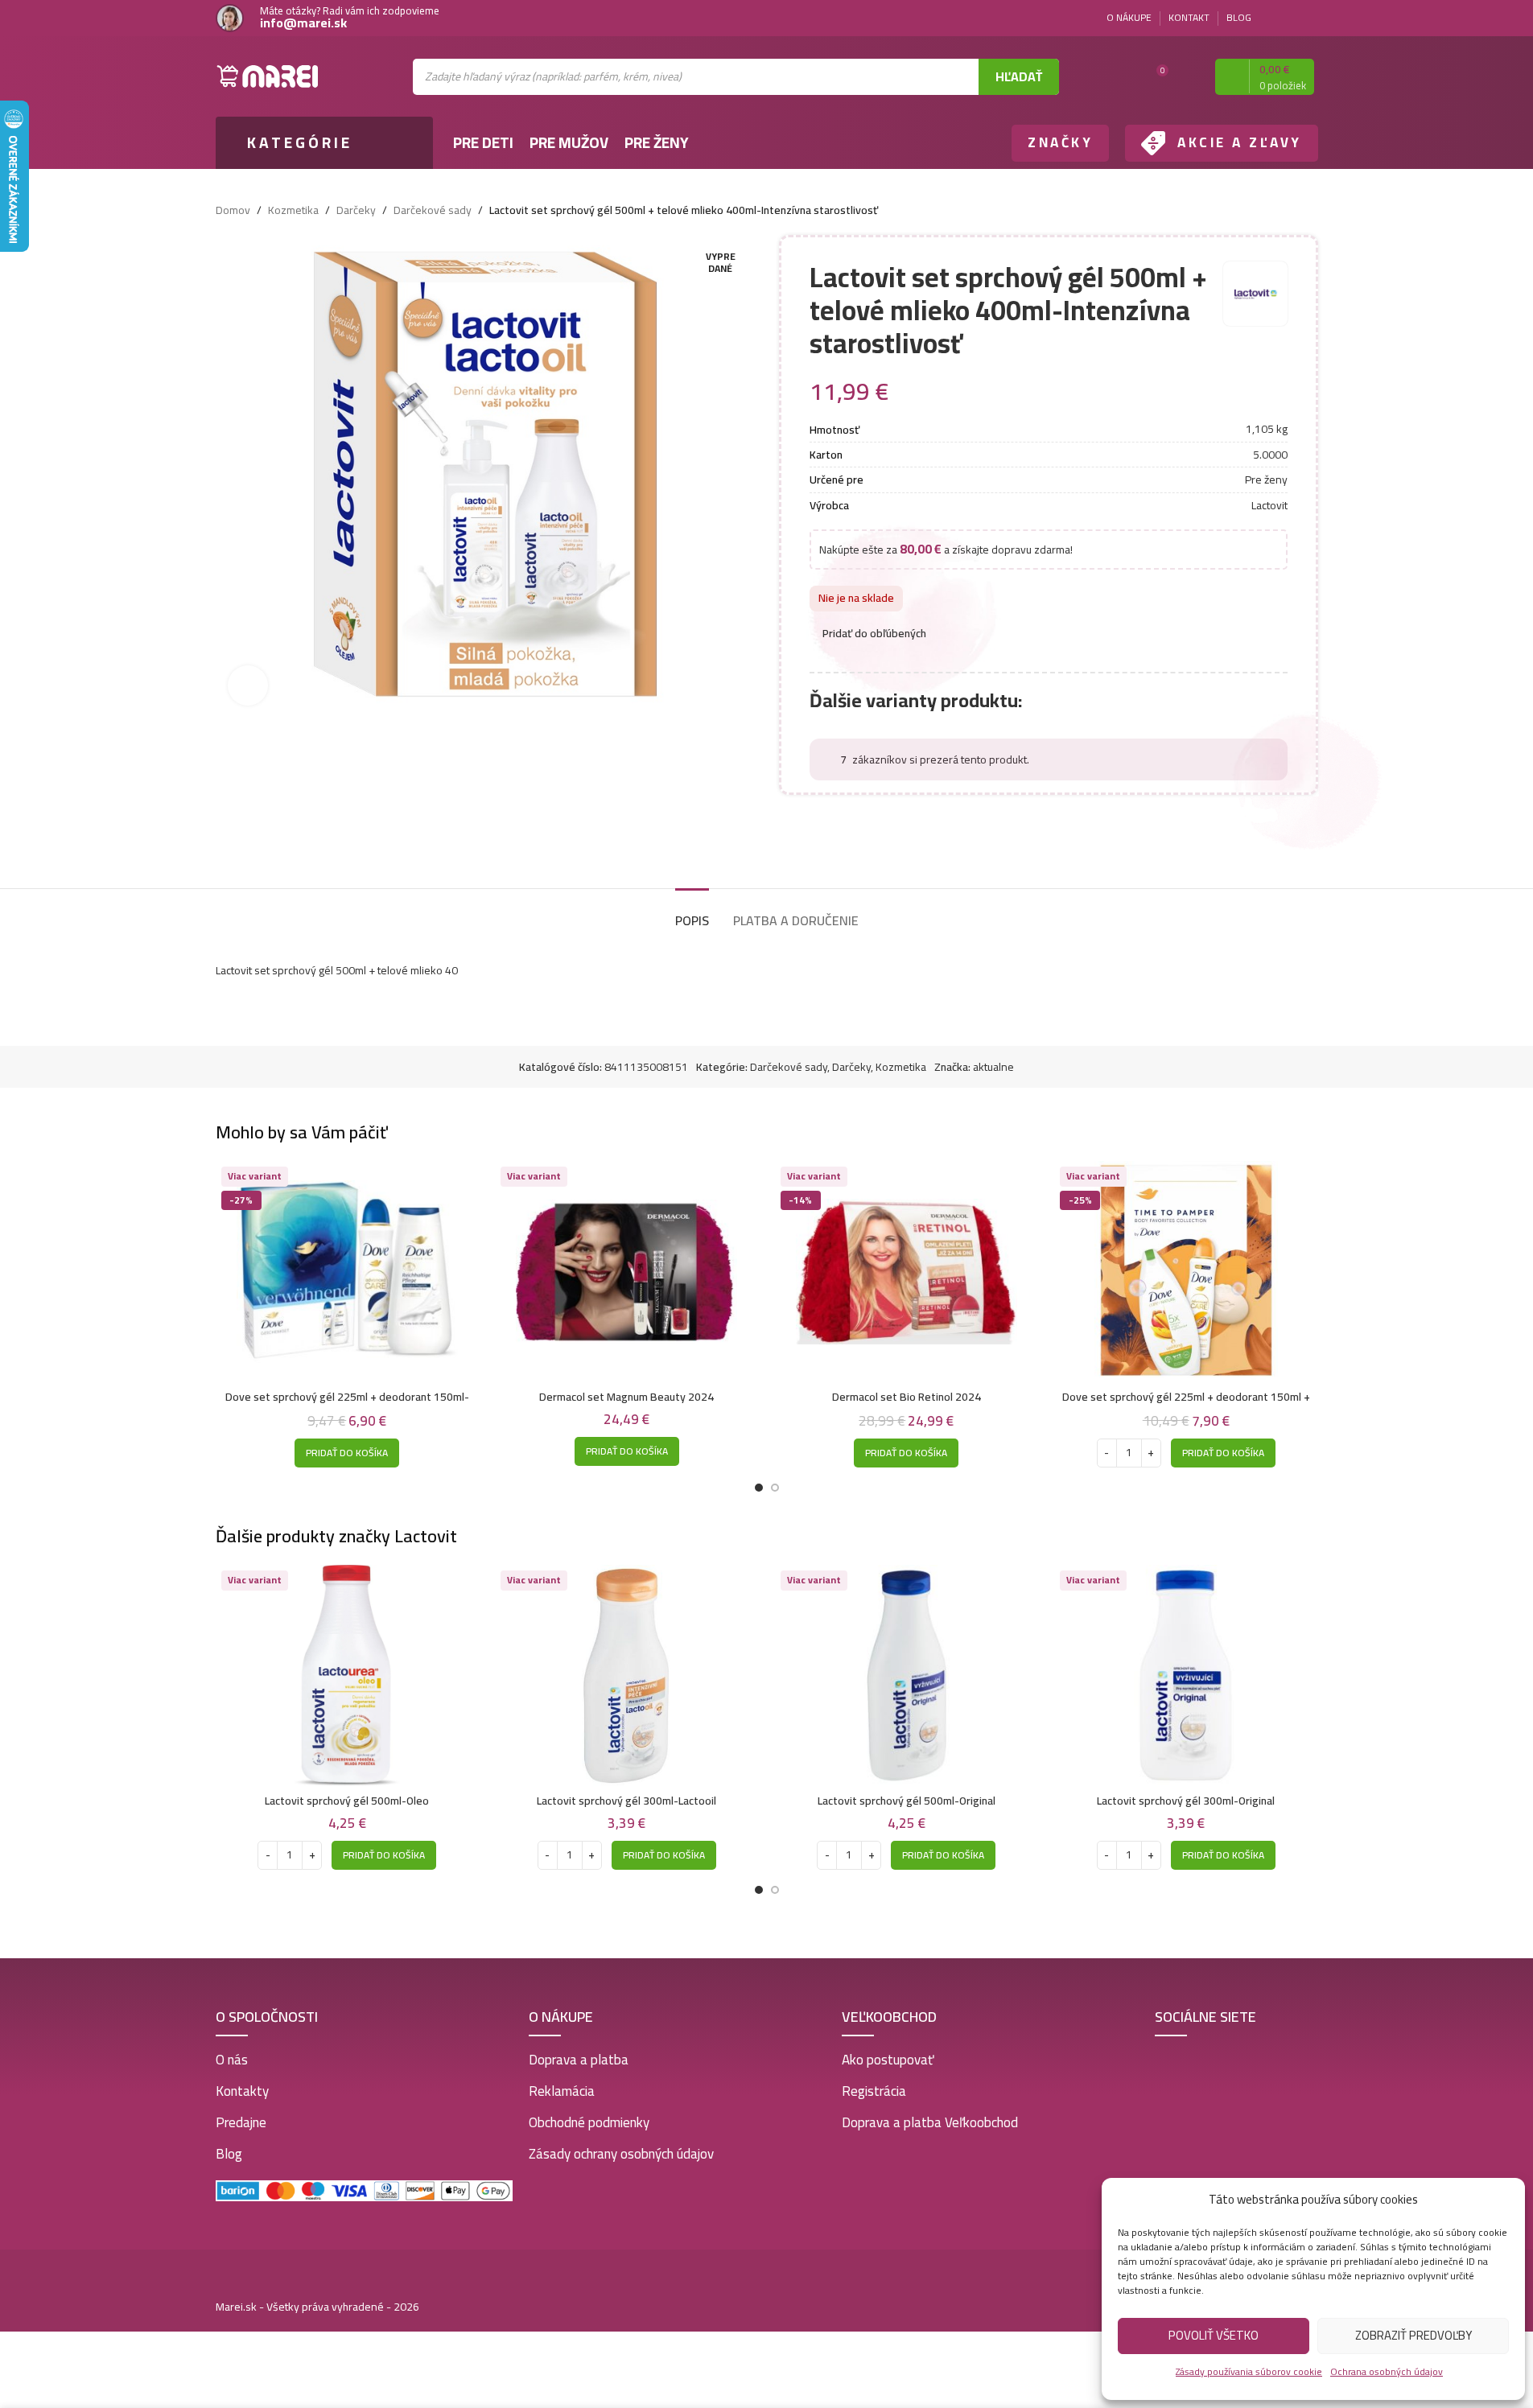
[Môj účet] (1189, 76)
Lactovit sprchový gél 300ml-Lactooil (626, 1801)
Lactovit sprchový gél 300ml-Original (1186, 1801)
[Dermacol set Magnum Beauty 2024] (627, 1272)
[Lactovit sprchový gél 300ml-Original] (1186, 1675)
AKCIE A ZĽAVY (1240, 142)
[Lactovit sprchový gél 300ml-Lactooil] (627, 1675)
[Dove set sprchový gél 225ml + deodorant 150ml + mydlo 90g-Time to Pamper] (1186, 1272)
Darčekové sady (433, 210)
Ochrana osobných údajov (1387, 2371)
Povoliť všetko (1214, 2335)
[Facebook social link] (1289, 18)
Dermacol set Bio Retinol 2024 (907, 1397)
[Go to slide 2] (775, 1488)
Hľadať (1019, 76)
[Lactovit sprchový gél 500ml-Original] (907, 1675)
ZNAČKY (1060, 142)
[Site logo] (268, 76)
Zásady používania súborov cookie (1249, 2371)
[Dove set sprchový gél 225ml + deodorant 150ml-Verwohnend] (348, 1272)
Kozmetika (293, 210)
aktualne (993, 1067)
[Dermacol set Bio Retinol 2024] (907, 1272)
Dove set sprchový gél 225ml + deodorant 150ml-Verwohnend (347, 1405)
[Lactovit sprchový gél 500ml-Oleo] (348, 1675)
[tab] (692, 913)
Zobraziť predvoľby (1413, 2335)
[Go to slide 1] (759, 1488)
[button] (347, 1453)
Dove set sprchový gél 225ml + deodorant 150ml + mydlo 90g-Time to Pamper (1186, 1405)
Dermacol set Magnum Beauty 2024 (626, 1397)
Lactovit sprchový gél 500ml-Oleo (347, 1801)
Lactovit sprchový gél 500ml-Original (907, 1801)
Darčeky (356, 210)
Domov (233, 210)
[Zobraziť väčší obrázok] (248, 685)
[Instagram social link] (1308, 18)
